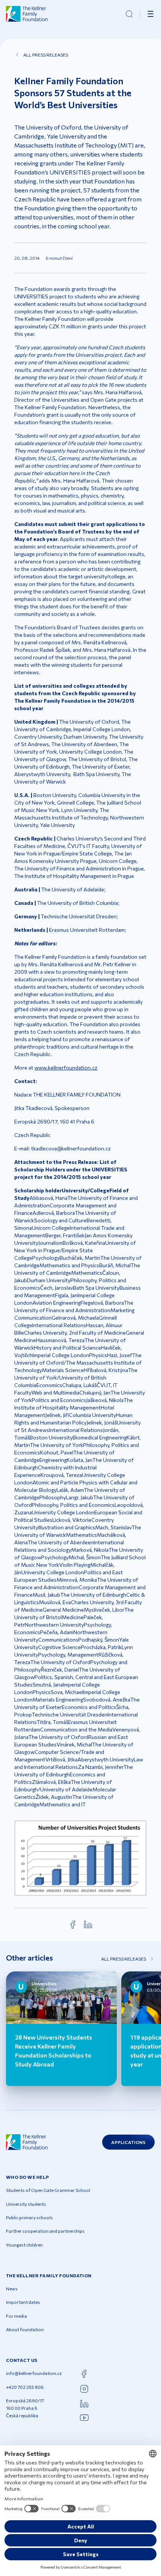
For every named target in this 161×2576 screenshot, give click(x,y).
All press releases (46, 55)
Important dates (23, 2302)
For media (16, 2316)
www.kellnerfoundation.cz (66, 1067)
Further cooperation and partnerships (45, 2231)
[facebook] (73, 1925)
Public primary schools (29, 2217)
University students (26, 2204)
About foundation (25, 2329)
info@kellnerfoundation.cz (34, 2373)
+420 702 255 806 (25, 2387)
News (12, 2288)
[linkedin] (88, 1925)
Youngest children (24, 2245)
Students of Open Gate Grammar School (48, 2190)
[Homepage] (27, 14)
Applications (128, 2142)
